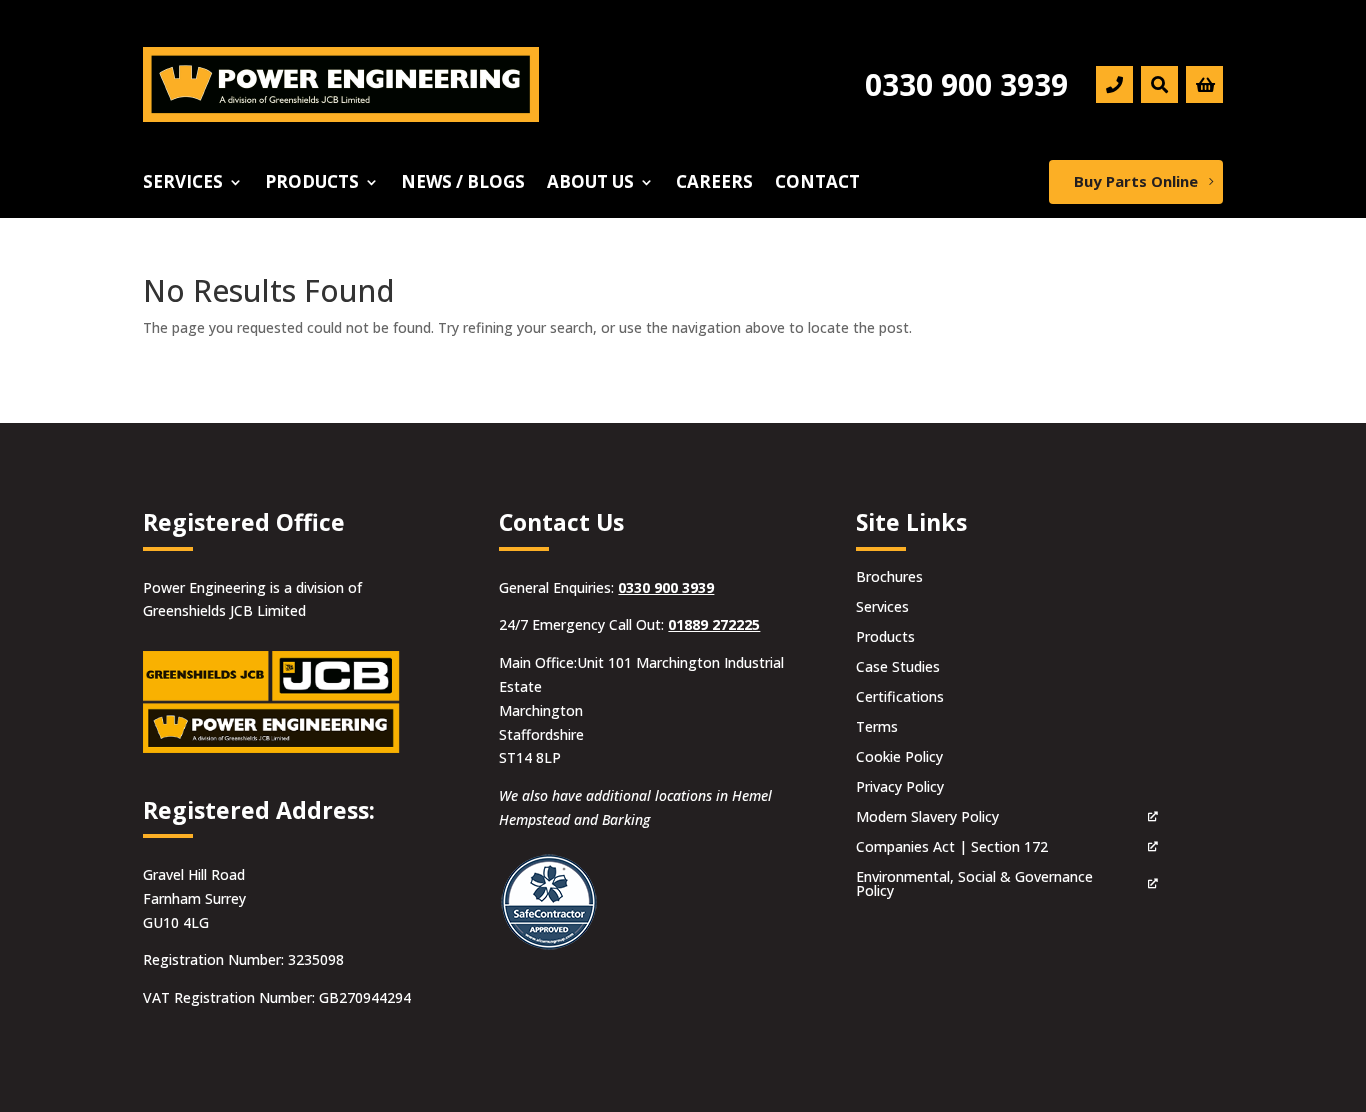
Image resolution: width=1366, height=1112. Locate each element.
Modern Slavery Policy (927, 818)
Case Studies (898, 668)
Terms (877, 728)
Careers (714, 184)
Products (312, 184)
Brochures (889, 578)
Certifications (900, 698)
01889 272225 (714, 624)
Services (183, 184)
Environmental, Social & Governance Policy (974, 885)
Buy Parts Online (1136, 181)
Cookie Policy (899, 758)
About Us (590, 184)
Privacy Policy (900, 788)
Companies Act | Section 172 (952, 848)
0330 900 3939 (666, 587)
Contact (817, 184)
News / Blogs (463, 184)
